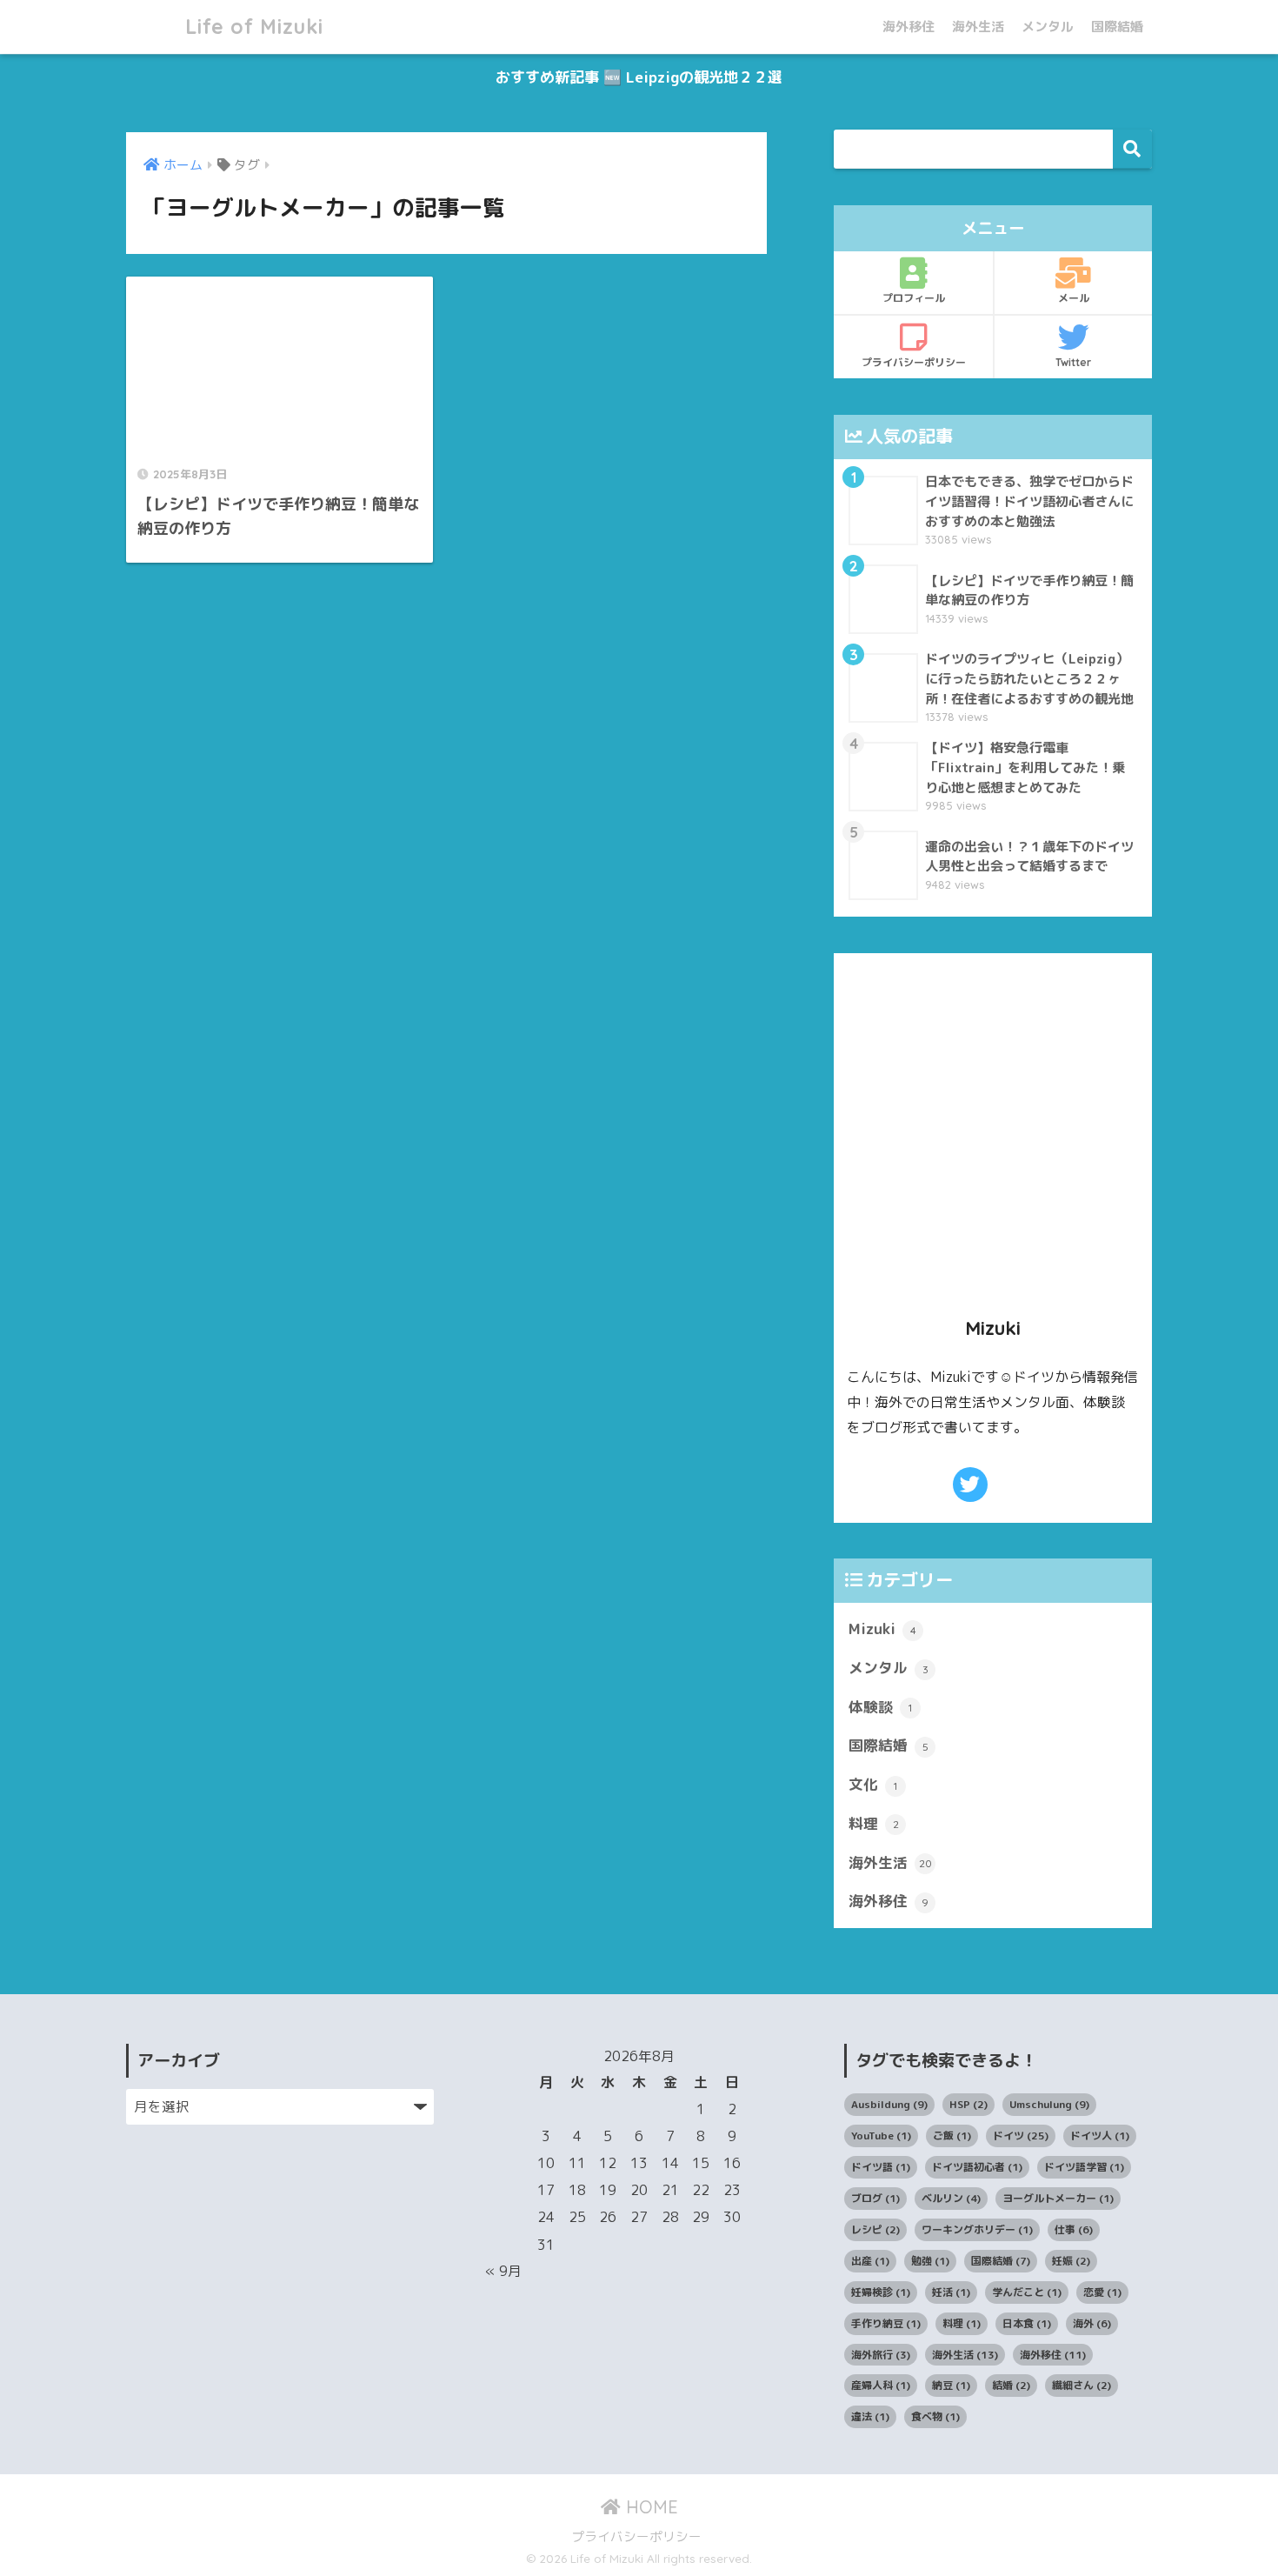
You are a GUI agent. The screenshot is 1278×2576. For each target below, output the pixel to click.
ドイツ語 (881, 2167)
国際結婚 (1117, 27)
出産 (870, 2261)
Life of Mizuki (251, 27)
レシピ (875, 2229)
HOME (649, 2507)
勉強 (930, 2261)
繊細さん (1082, 2385)
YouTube (881, 2136)
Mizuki (882, 1628)
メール (1074, 298)
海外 (1092, 2323)
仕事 (1074, 2229)
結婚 (1011, 2385)
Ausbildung (889, 2104)
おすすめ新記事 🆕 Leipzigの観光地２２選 (639, 77)
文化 (873, 1784)
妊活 (951, 2292)
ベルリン (951, 2198)
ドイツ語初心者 (977, 2167)
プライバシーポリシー (914, 362)
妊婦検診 (881, 2292)
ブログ (875, 2198)
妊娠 (1071, 2261)
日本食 (1027, 2323)
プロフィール (914, 298)
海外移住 (909, 27)
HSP (968, 2104)
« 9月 (503, 2271)
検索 (1132, 149)
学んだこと (1027, 2292)
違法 (870, 2416)
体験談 (880, 1707)
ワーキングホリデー (977, 2229)
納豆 (951, 2385)
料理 (874, 1823)
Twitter (1073, 362)
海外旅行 (881, 2355)
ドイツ (1021, 2136)
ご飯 (952, 2136)
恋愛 (1102, 2292)
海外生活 (978, 27)
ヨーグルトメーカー (1058, 2198)
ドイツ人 (1100, 2136)
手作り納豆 (886, 2323)
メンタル (1048, 27)
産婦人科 (881, 2385)
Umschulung (1049, 2104)
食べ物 (935, 2416)
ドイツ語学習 (1084, 2167)
